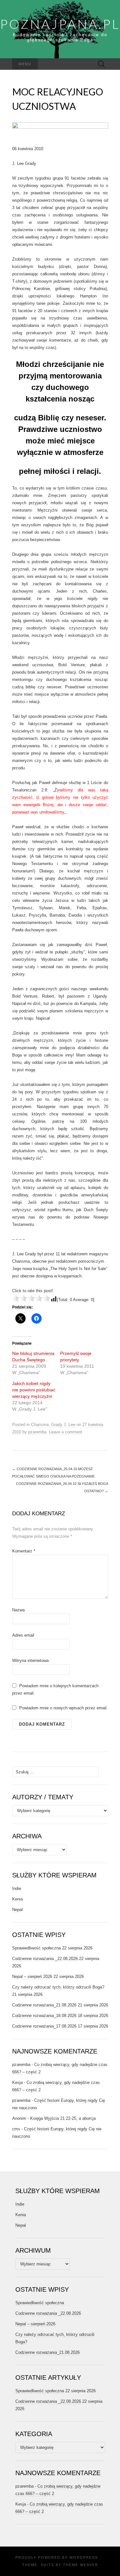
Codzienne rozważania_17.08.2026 (44, 2026)
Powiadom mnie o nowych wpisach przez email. (64, 1708)
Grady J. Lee (63, 1425)
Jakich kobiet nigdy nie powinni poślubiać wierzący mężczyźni (34, 1390)
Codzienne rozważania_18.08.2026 (44, 2016)
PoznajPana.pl (60, 24)
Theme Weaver (81, 2565)
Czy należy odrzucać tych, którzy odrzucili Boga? (58, 1987)
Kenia (17, 1899)
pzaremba (37, 1432)
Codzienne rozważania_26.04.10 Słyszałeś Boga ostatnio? (62, 1487)
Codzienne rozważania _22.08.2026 (45, 1959)
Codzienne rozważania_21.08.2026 (44, 2005)
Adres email (23, 1635)
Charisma (40, 1425)
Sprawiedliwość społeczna (36, 1948)
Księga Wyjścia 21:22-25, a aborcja (63, 2118)
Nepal (17, 1910)
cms (16, 2129)
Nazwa (18, 1610)
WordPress (84, 2557)
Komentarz (24, 1551)
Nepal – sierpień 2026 (32, 1977)
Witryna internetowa (30, 1661)
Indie (17, 1888)
